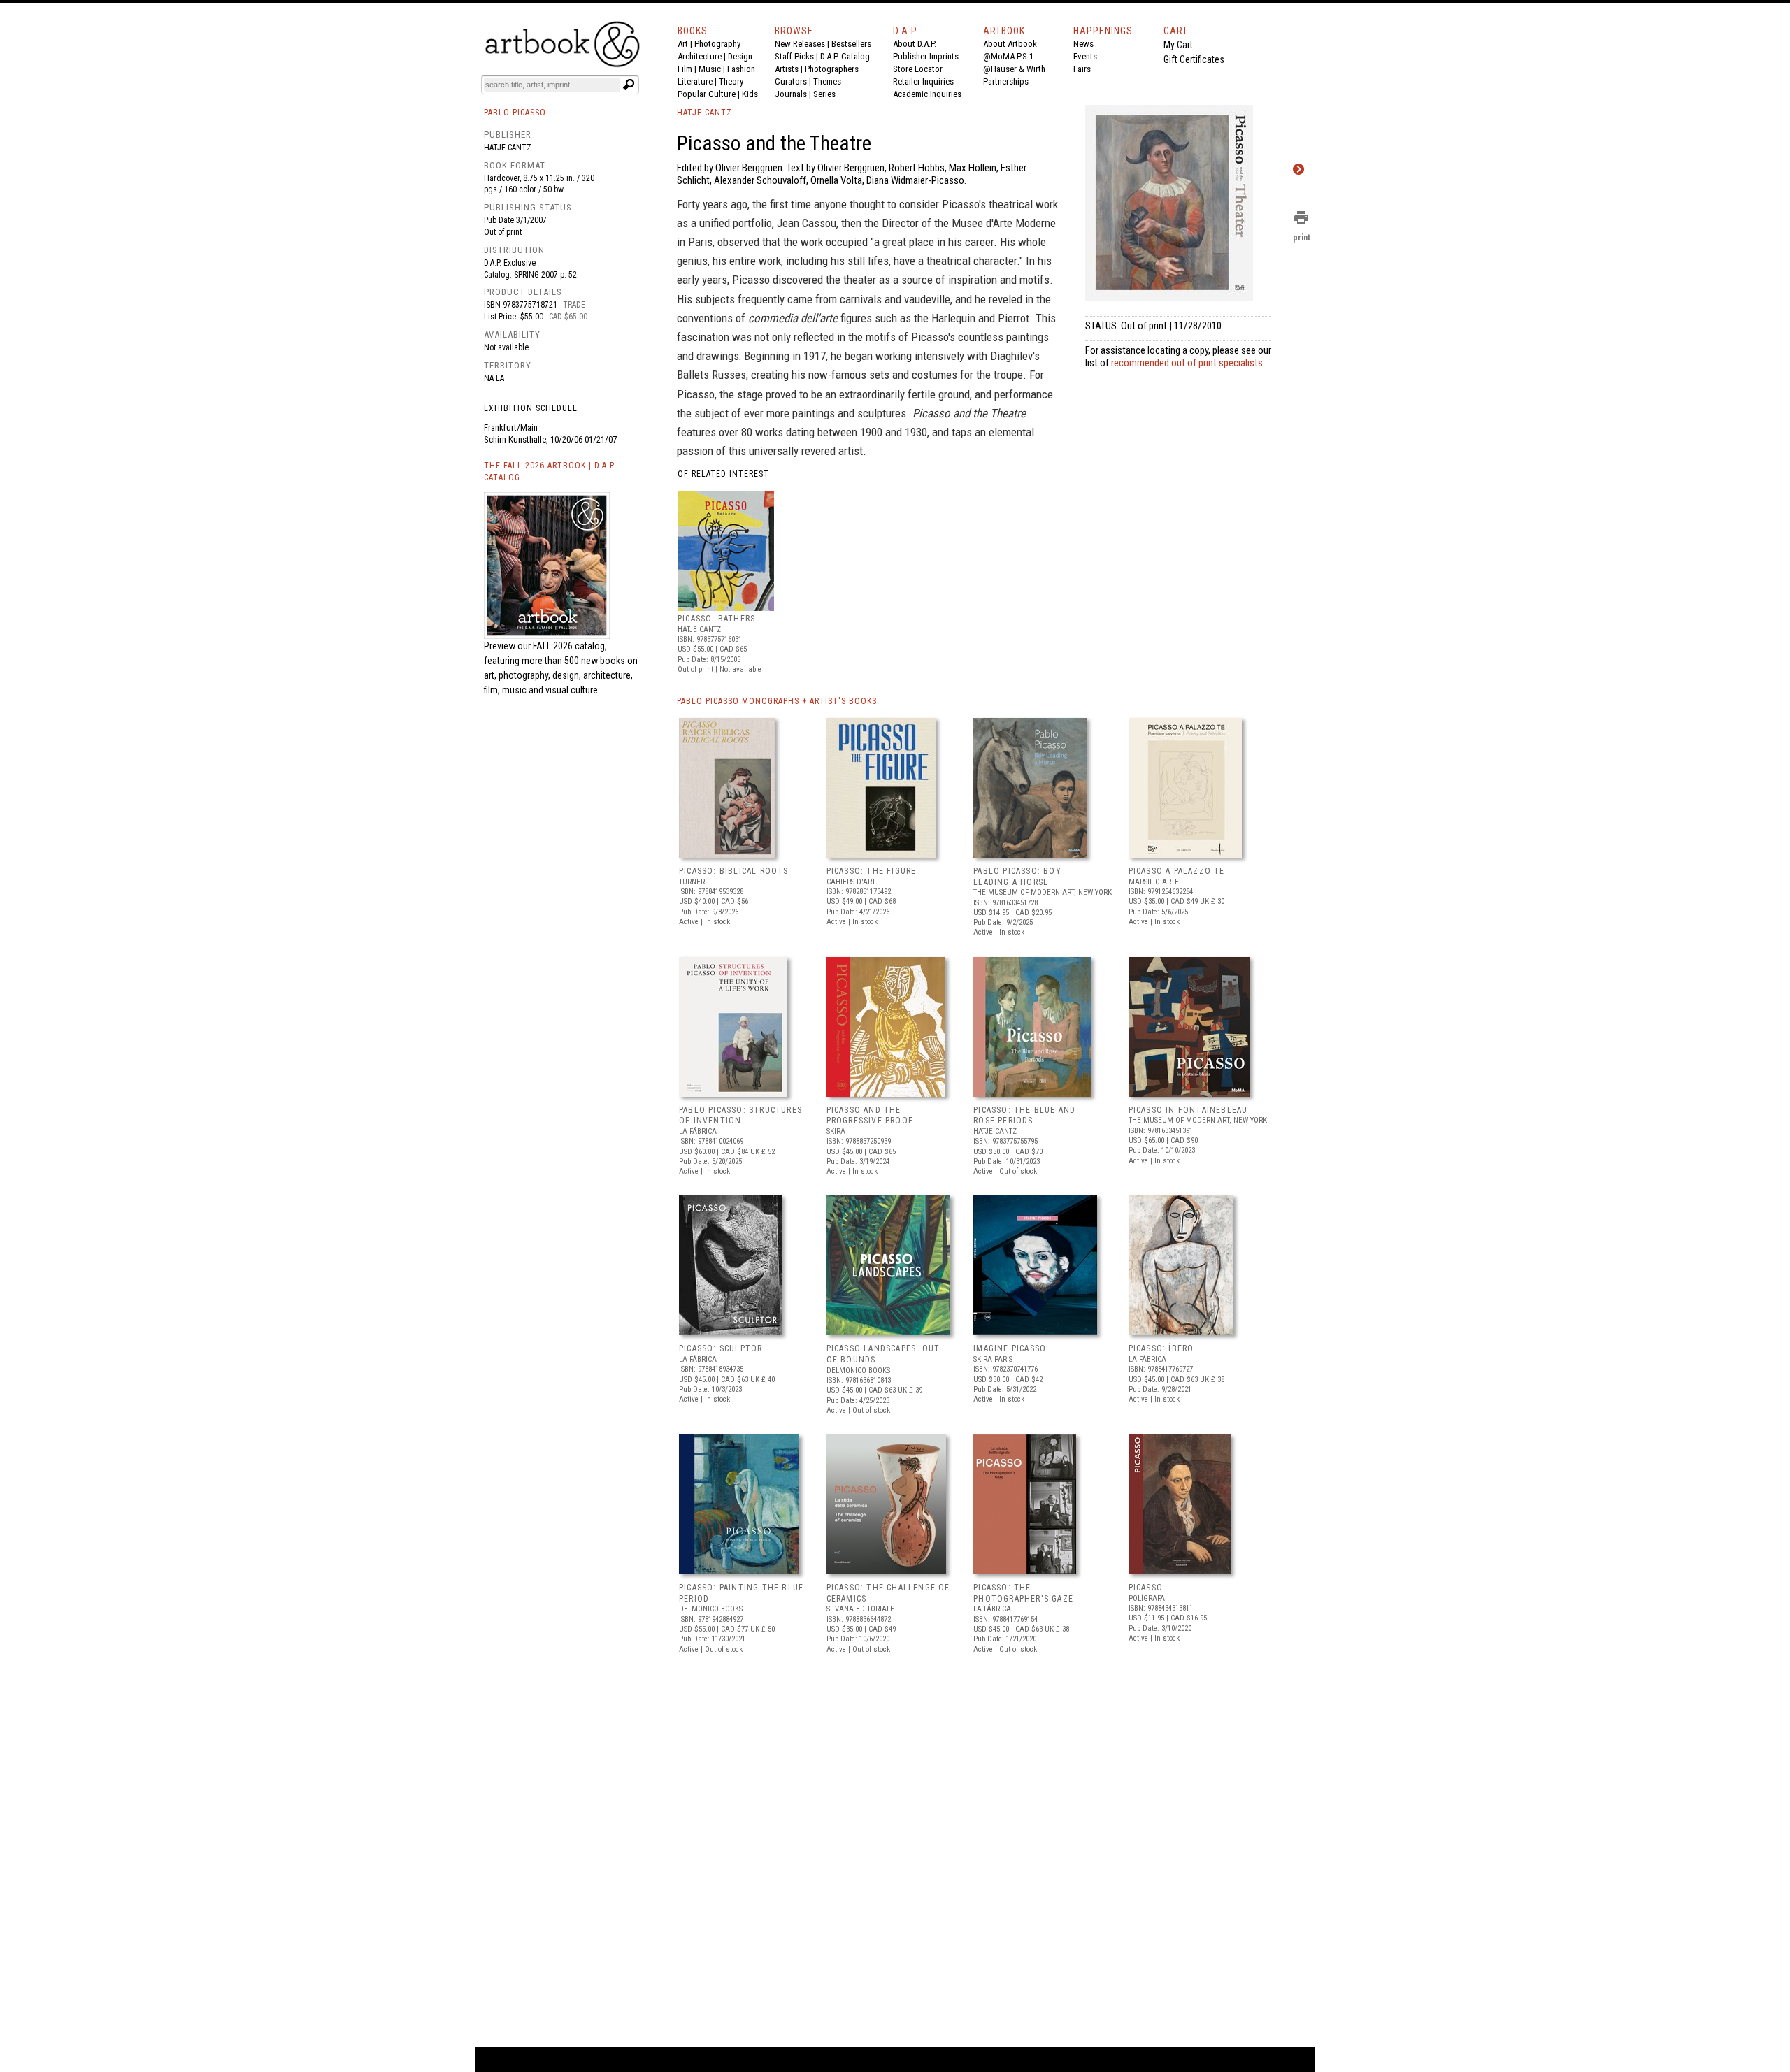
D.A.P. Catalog (845, 56)
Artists (787, 69)
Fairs (1082, 69)
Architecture (700, 56)
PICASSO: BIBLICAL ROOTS (734, 871)
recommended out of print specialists (1187, 363)
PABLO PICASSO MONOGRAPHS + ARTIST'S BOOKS (777, 701)
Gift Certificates (1194, 59)
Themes (827, 81)
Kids (750, 94)
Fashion (741, 69)
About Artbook (1010, 44)
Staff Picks (794, 56)
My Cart (1178, 45)
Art (683, 44)
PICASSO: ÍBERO (1161, 1348)
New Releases (800, 44)
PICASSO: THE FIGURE (872, 871)
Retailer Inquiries (923, 81)
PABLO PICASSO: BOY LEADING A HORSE (1017, 877)
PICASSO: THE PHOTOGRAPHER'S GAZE (1023, 1593)
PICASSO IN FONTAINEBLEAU (1188, 1110)
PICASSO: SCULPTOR (721, 1348)
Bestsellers (851, 44)
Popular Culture (707, 94)
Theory (731, 81)
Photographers (832, 69)
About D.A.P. (915, 44)
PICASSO (1146, 1588)
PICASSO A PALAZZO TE (1177, 871)
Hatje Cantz (508, 148)
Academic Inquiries (927, 94)
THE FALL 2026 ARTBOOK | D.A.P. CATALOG (550, 472)
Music (710, 69)
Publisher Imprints (926, 56)
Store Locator (918, 69)
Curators (791, 81)
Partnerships (1006, 81)
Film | (688, 69)
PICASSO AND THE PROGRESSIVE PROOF (870, 1116)
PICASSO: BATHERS (716, 619)
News (1083, 44)
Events (1085, 56)
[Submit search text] (629, 85)
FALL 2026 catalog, (570, 646)
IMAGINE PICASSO (1010, 1348)
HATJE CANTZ (704, 113)
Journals (791, 94)
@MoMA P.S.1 (1008, 56)
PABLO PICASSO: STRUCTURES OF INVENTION (740, 1116)
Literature (695, 81)
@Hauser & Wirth (1014, 69)
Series (824, 94)
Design (740, 56)
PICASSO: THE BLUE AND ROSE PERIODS (1024, 1116)
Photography (717, 44)
